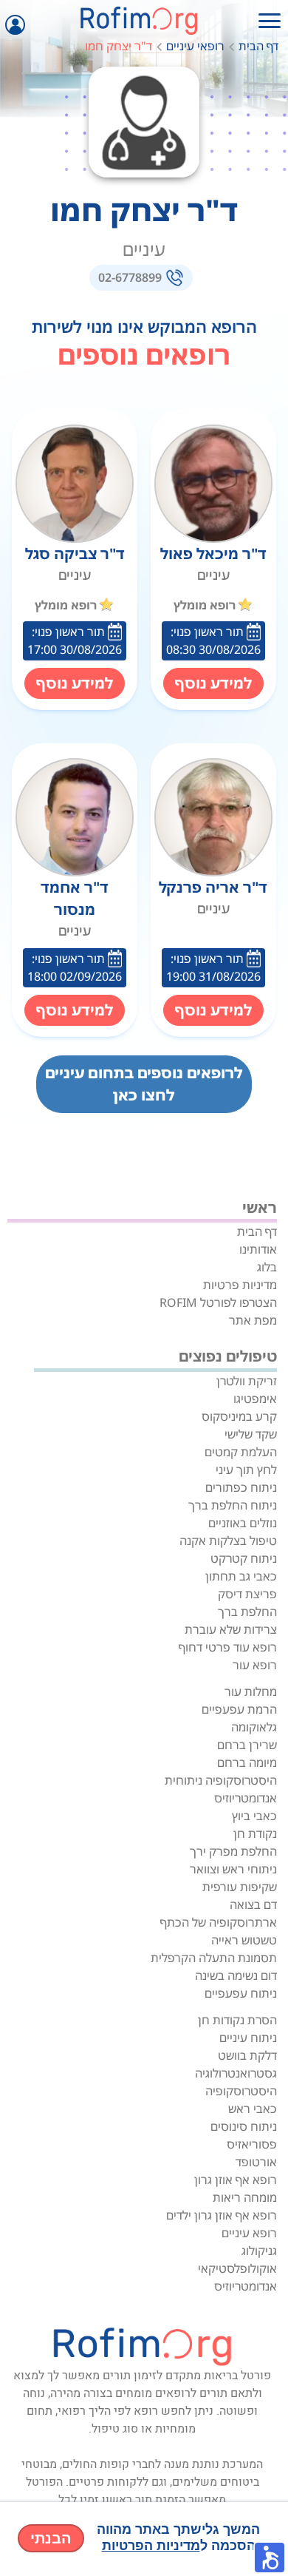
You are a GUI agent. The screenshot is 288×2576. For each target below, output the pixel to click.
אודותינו (258, 1249)
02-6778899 (130, 277)
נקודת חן (255, 1833)
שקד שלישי (251, 1434)
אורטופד (256, 2162)
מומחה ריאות (245, 2197)
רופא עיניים (249, 2233)
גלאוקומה (254, 1727)
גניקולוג (259, 2251)
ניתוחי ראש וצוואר (233, 1869)
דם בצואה (253, 1904)
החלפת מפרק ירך (233, 1851)
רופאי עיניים (195, 46)
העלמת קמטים (241, 1452)
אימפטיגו (255, 1399)
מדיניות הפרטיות (151, 2546)
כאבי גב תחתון (241, 1576)
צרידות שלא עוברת (231, 1629)
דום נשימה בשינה (236, 1975)
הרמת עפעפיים (239, 1709)
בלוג (267, 1267)
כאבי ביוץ (254, 1816)
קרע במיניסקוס (239, 1416)
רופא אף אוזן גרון (236, 2180)
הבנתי (51, 2538)
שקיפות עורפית (240, 1887)
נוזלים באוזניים (243, 1523)
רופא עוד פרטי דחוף (228, 1647)
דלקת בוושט (247, 2055)
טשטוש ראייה (244, 1940)
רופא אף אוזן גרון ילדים (222, 2215)
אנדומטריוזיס (246, 1798)
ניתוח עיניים (248, 2038)
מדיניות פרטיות (240, 1285)
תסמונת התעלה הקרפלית (214, 1958)
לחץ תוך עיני (246, 1470)
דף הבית (258, 46)
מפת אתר (253, 1320)
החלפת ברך (247, 1612)
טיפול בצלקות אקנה (228, 1541)
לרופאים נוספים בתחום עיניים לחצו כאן (144, 1084)
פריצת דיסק (247, 1594)
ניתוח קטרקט (244, 1558)
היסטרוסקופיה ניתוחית (221, 1780)
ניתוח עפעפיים (241, 1993)
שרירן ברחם (247, 1745)
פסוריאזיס (252, 2144)
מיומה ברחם (247, 1762)
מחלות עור (251, 1691)
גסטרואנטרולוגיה (236, 2073)
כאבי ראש (253, 2109)
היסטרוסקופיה (241, 2091)
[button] (270, 2558)
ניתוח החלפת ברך (233, 1505)
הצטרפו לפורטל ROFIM (218, 1302)
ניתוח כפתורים (241, 1487)
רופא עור (255, 1665)
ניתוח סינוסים (244, 2126)
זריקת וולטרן (247, 1381)
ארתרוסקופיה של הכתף (219, 1922)
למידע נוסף (213, 683)
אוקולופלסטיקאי (237, 2268)
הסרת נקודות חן (237, 2020)
